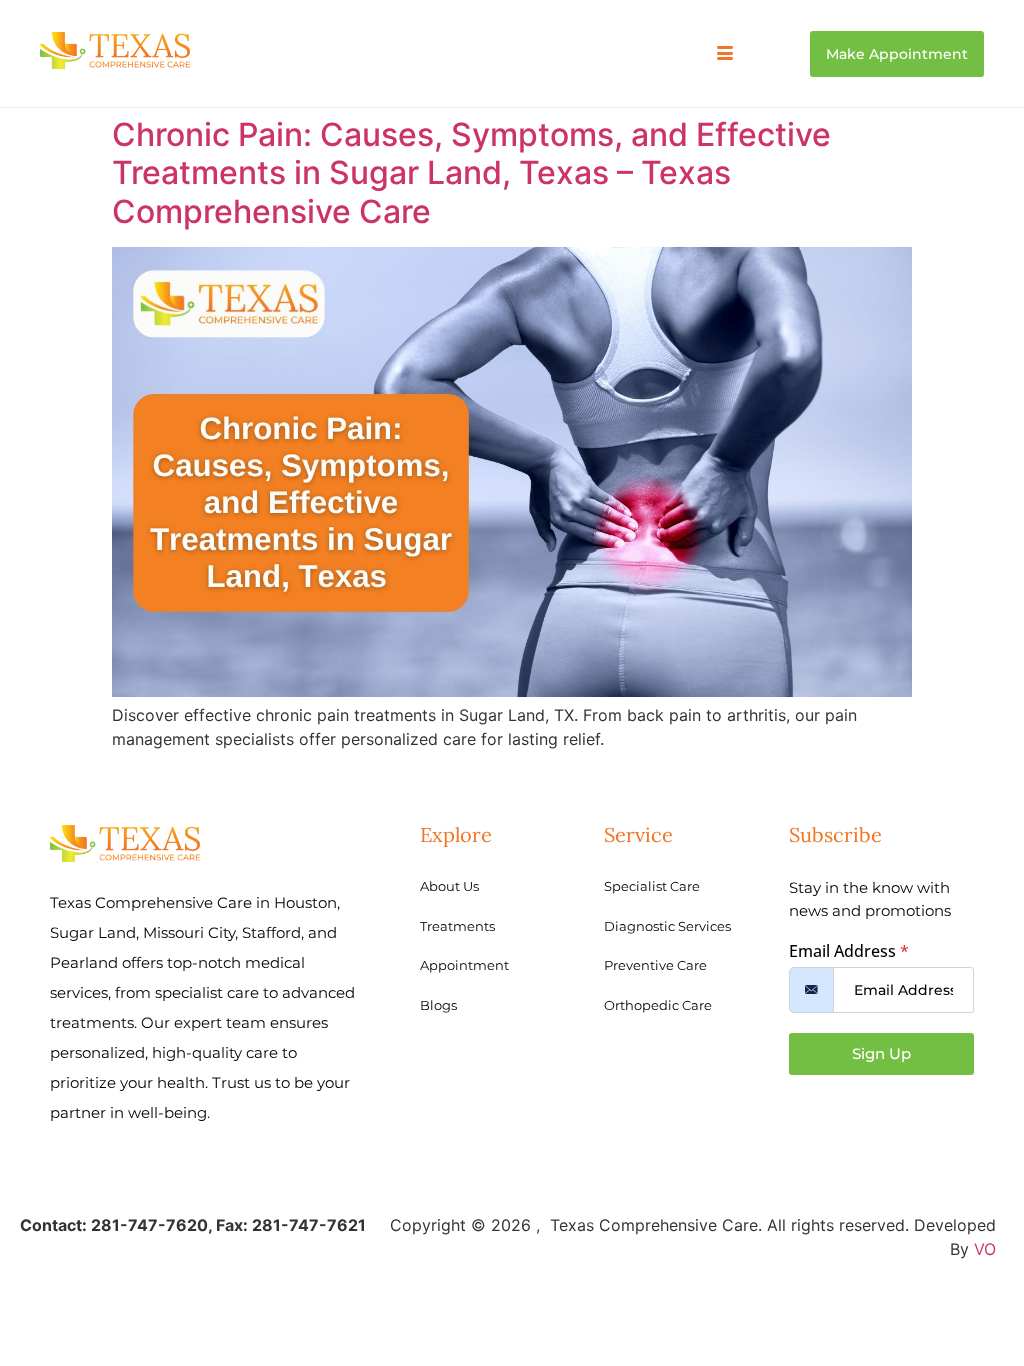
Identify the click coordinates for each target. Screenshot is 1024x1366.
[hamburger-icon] (725, 54)
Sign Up (881, 1053)
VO (985, 1249)
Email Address (849, 951)
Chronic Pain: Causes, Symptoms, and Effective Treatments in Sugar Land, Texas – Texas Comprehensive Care (471, 173)
